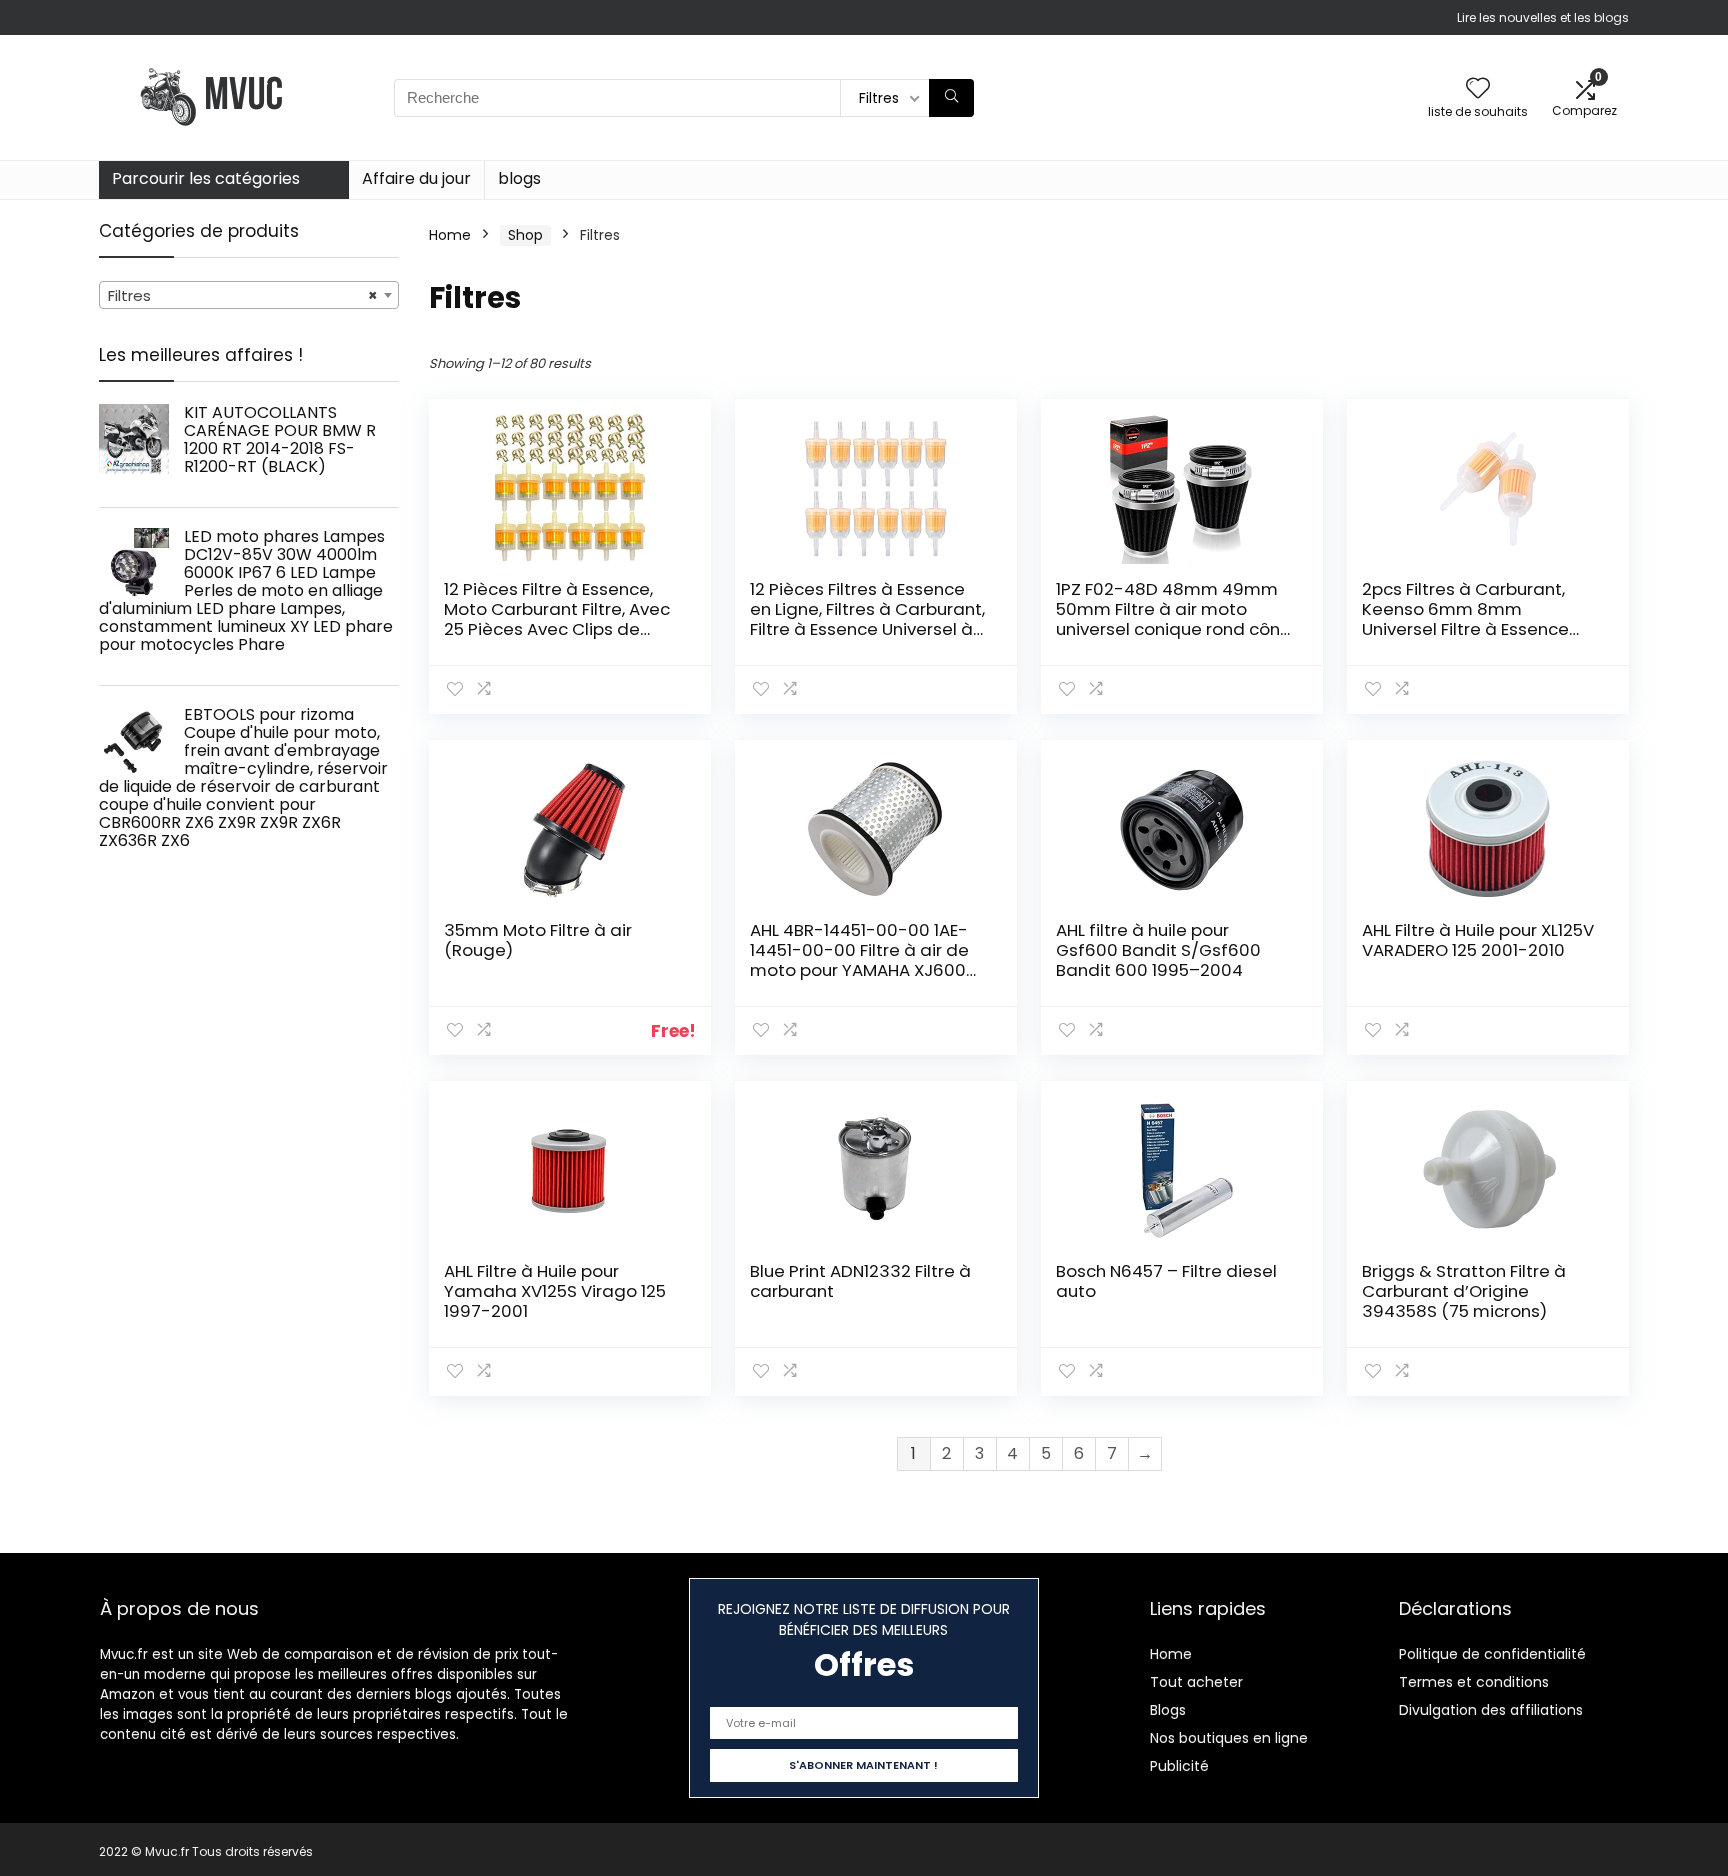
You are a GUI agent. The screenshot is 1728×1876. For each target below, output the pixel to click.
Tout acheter (1196, 1682)
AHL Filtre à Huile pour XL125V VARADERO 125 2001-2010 (1478, 940)
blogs (519, 178)
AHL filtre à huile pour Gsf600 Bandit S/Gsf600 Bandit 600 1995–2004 (1158, 950)
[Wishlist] (1478, 89)
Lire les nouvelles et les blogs (1543, 17)
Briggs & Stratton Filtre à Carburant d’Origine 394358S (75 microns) (1464, 1291)
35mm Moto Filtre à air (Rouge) (538, 940)
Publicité (1179, 1766)
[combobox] (249, 295)
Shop (525, 235)
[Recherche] (951, 98)
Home (450, 235)
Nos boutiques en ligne (1229, 1738)
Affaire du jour (416, 178)
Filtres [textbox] (243, 295)
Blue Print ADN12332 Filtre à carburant (860, 1281)
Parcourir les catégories (206, 178)
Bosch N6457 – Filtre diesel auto (1166, 1281)
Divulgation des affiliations (1491, 1710)
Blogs (1168, 1710)
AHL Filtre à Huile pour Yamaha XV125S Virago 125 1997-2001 (555, 1291)
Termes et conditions (1474, 1682)
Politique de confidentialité (1492, 1654)
